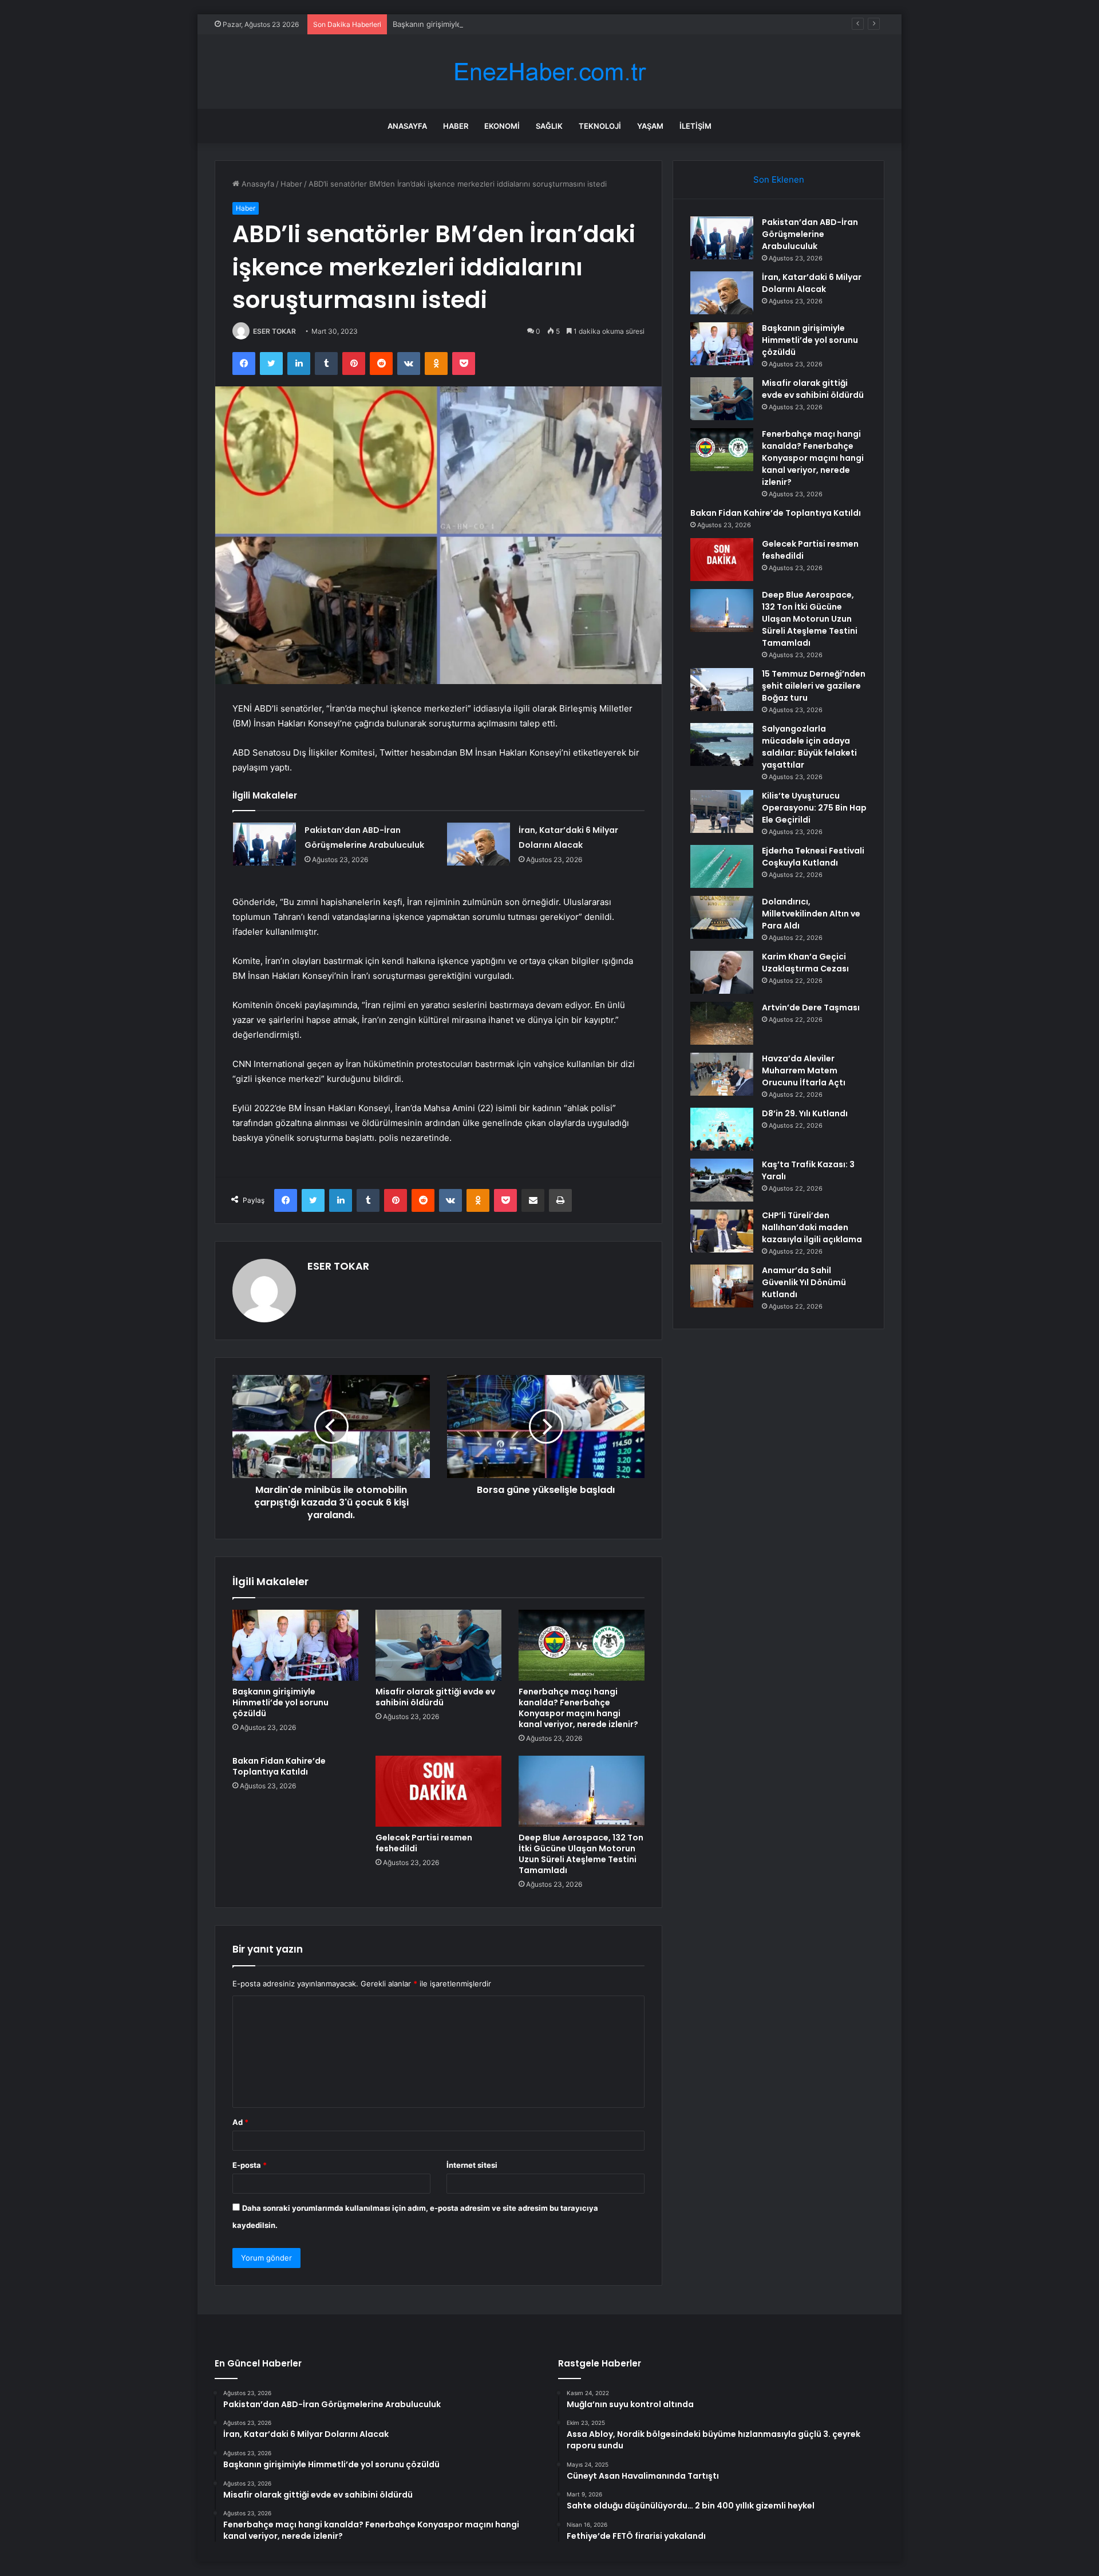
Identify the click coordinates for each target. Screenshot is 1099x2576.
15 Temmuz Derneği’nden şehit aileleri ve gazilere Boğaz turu (814, 686)
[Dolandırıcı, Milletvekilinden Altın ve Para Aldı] (722, 917)
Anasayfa (407, 126)
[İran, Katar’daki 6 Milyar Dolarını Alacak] (479, 844)
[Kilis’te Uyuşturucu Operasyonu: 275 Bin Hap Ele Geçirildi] (722, 811)
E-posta (250, 2165)
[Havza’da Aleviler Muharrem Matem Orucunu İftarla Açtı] (722, 1074)
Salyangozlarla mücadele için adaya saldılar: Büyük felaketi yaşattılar (809, 747)
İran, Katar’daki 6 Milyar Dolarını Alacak (812, 283)
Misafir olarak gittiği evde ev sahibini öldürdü (435, 1697)
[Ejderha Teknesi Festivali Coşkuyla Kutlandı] (722, 866)
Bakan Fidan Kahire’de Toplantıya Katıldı (279, 1766)
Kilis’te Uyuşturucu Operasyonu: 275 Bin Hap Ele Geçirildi (814, 808)
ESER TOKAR (274, 331)
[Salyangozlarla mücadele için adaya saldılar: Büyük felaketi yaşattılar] (722, 744)
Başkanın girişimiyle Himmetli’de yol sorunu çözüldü (484, 24)
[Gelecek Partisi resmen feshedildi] (438, 1791)
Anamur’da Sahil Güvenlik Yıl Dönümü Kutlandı (804, 1282)
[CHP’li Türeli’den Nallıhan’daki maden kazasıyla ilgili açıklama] (722, 1231)
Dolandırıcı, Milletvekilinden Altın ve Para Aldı (811, 914)
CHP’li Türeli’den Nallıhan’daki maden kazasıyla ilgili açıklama (812, 1227)
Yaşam (650, 126)
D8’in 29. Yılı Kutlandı (805, 1113)
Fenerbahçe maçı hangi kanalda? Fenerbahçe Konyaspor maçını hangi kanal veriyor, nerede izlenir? (578, 1708)
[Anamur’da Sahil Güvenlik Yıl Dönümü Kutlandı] (722, 1286)
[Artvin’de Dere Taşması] (722, 1023)
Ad (240, 2122)
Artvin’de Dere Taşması (811, 1008)
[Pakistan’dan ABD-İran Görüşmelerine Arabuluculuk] (264, 844)
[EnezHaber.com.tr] (549, 72)
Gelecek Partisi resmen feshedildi (424, 1843)
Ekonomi (502, 126)
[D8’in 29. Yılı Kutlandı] (722, 1129)
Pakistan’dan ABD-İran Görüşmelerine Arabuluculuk (810, 234)
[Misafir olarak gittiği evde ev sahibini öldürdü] (438, 1645)
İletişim (695, 126)
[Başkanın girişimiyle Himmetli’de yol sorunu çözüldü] (295, 1645)
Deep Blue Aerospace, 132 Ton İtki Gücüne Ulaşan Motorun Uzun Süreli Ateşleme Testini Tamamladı (581, 1854)
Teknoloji (600, 126)
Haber (456, 126)
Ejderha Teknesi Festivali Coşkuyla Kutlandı (813, 857)
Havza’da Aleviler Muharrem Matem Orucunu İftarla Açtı (804, 1070)
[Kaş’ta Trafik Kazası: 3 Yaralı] (722, 1180)
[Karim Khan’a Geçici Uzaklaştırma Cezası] (722, 972)
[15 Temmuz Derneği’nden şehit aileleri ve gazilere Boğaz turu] (722, 690)
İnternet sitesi (472, 2165)
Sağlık (549, 126)
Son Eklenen (779, 179)
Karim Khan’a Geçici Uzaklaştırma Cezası (805, 963)
